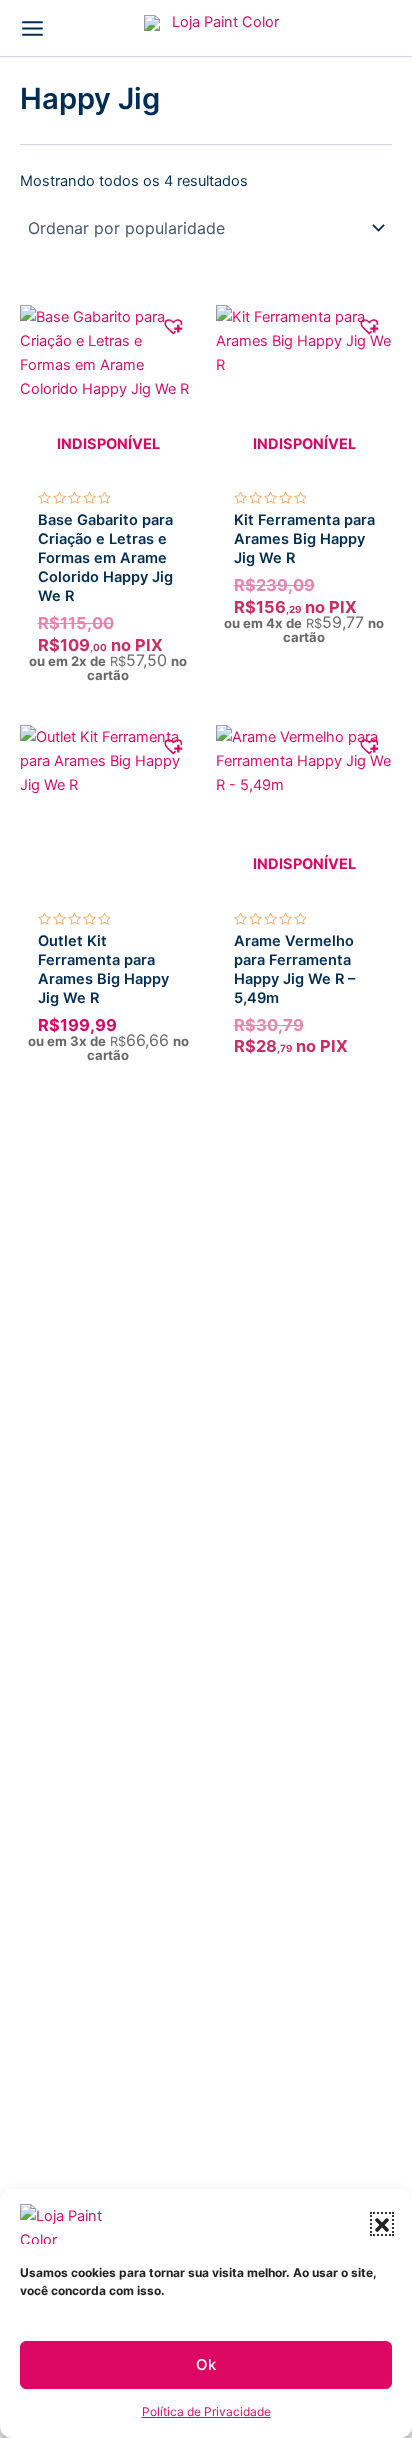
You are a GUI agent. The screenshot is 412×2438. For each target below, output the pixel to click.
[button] (382, 2224)
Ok (206, 2364)
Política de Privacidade (206, 2411)
